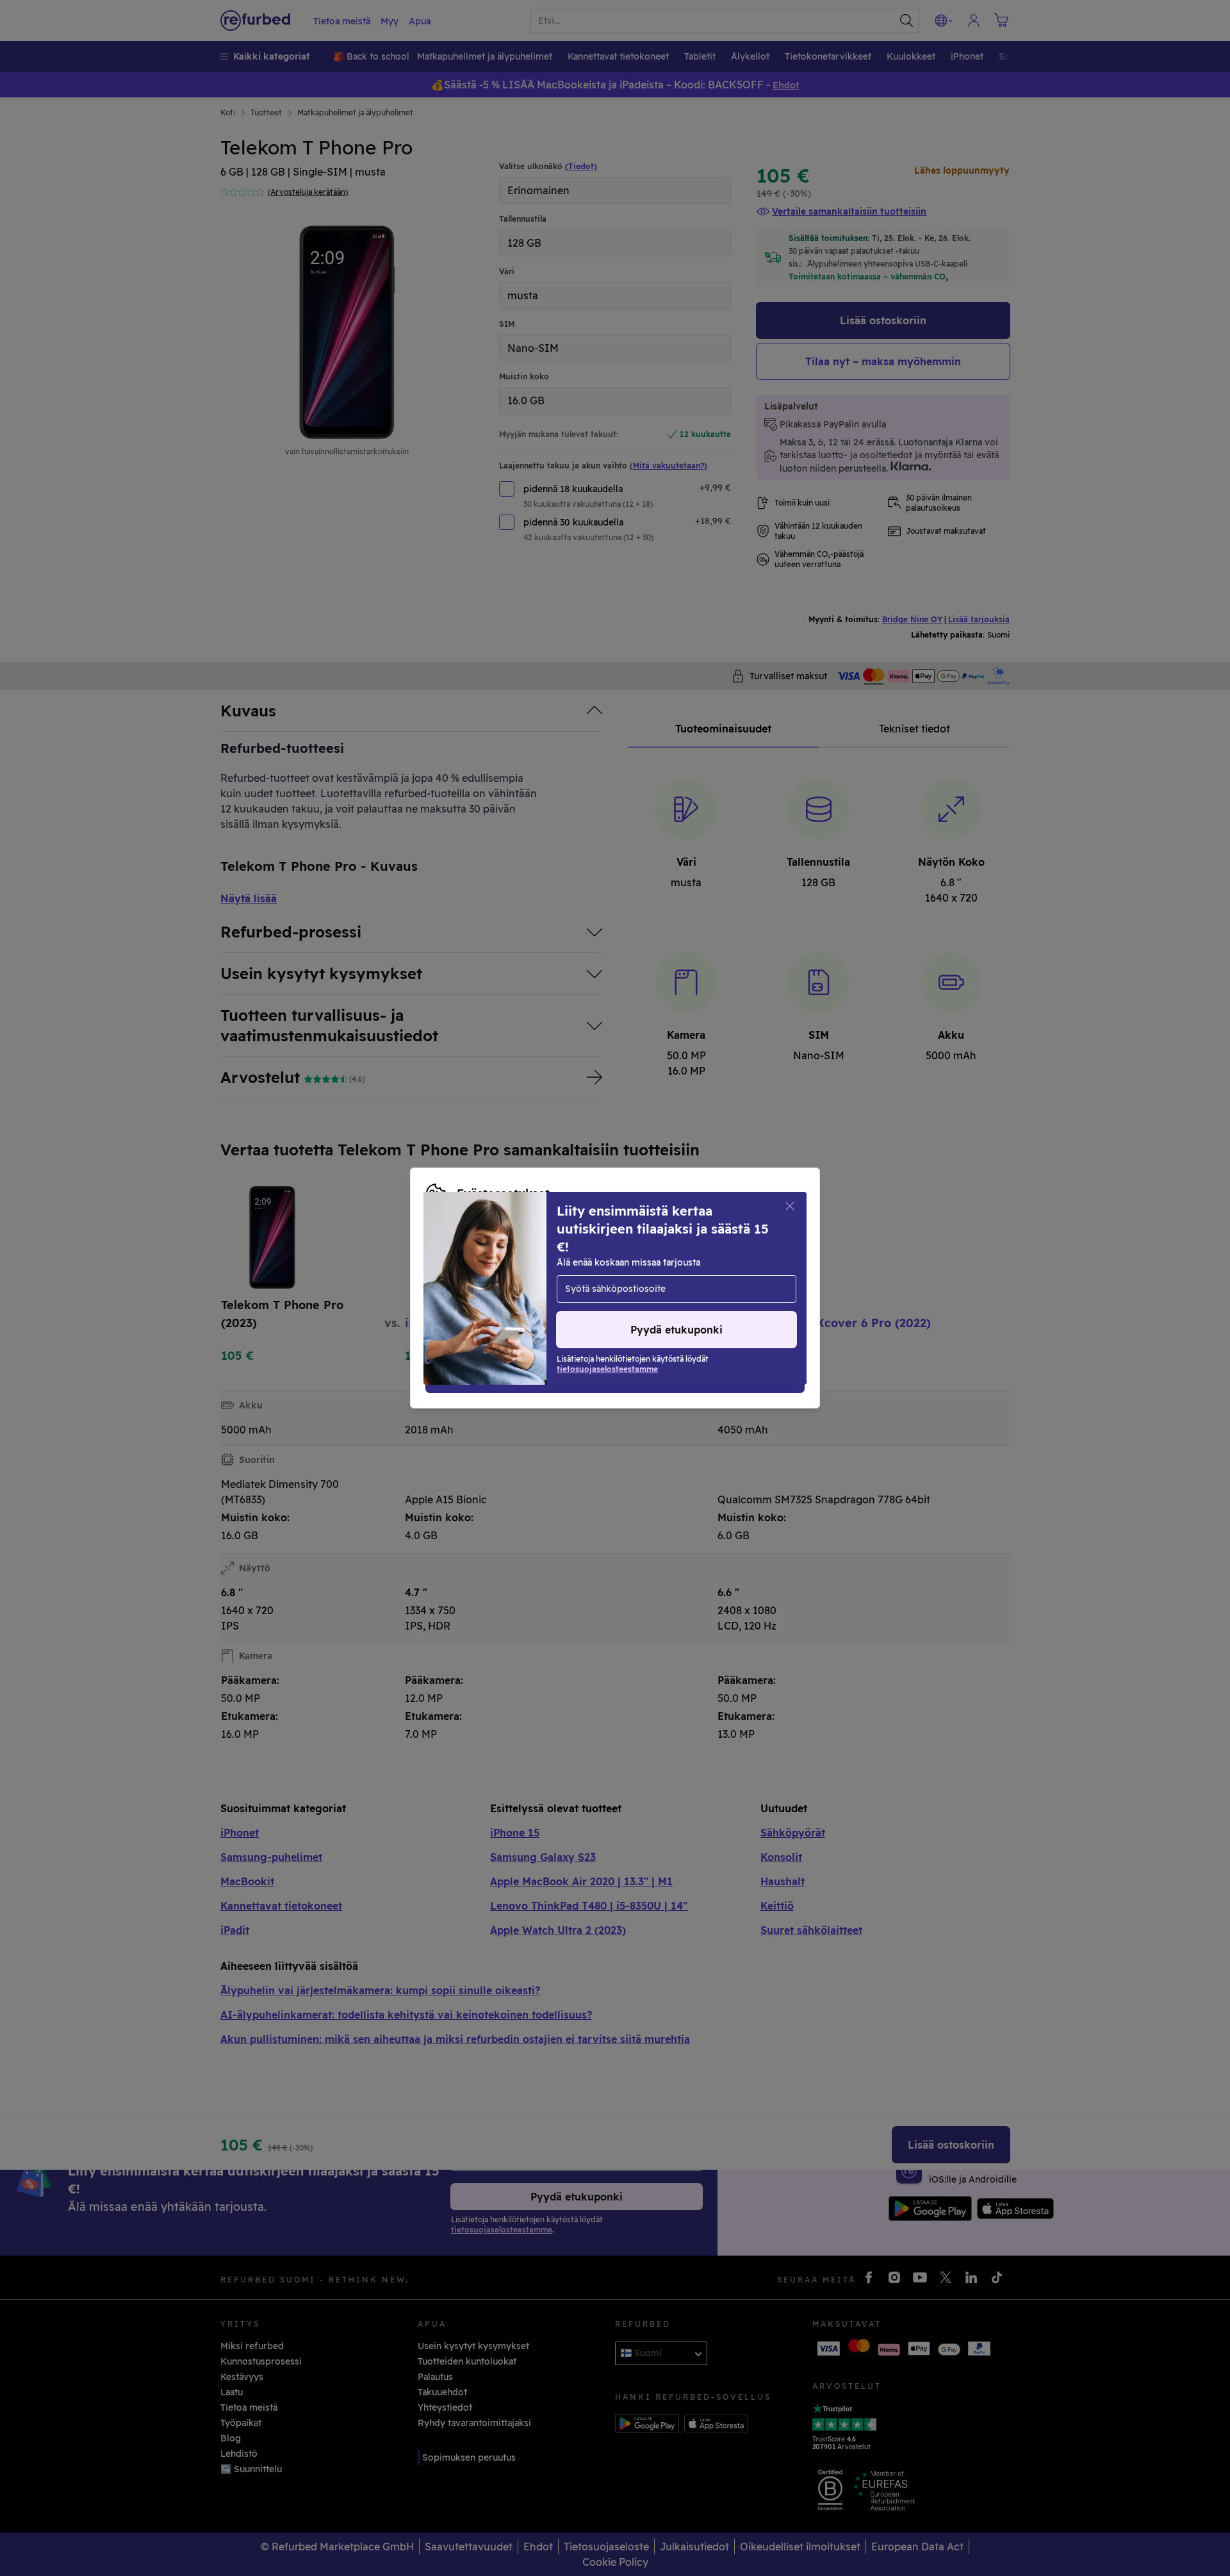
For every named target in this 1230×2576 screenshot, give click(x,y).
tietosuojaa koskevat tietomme (513, 1275)
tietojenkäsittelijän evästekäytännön (508, 1288)
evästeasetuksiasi (695, 1261)
